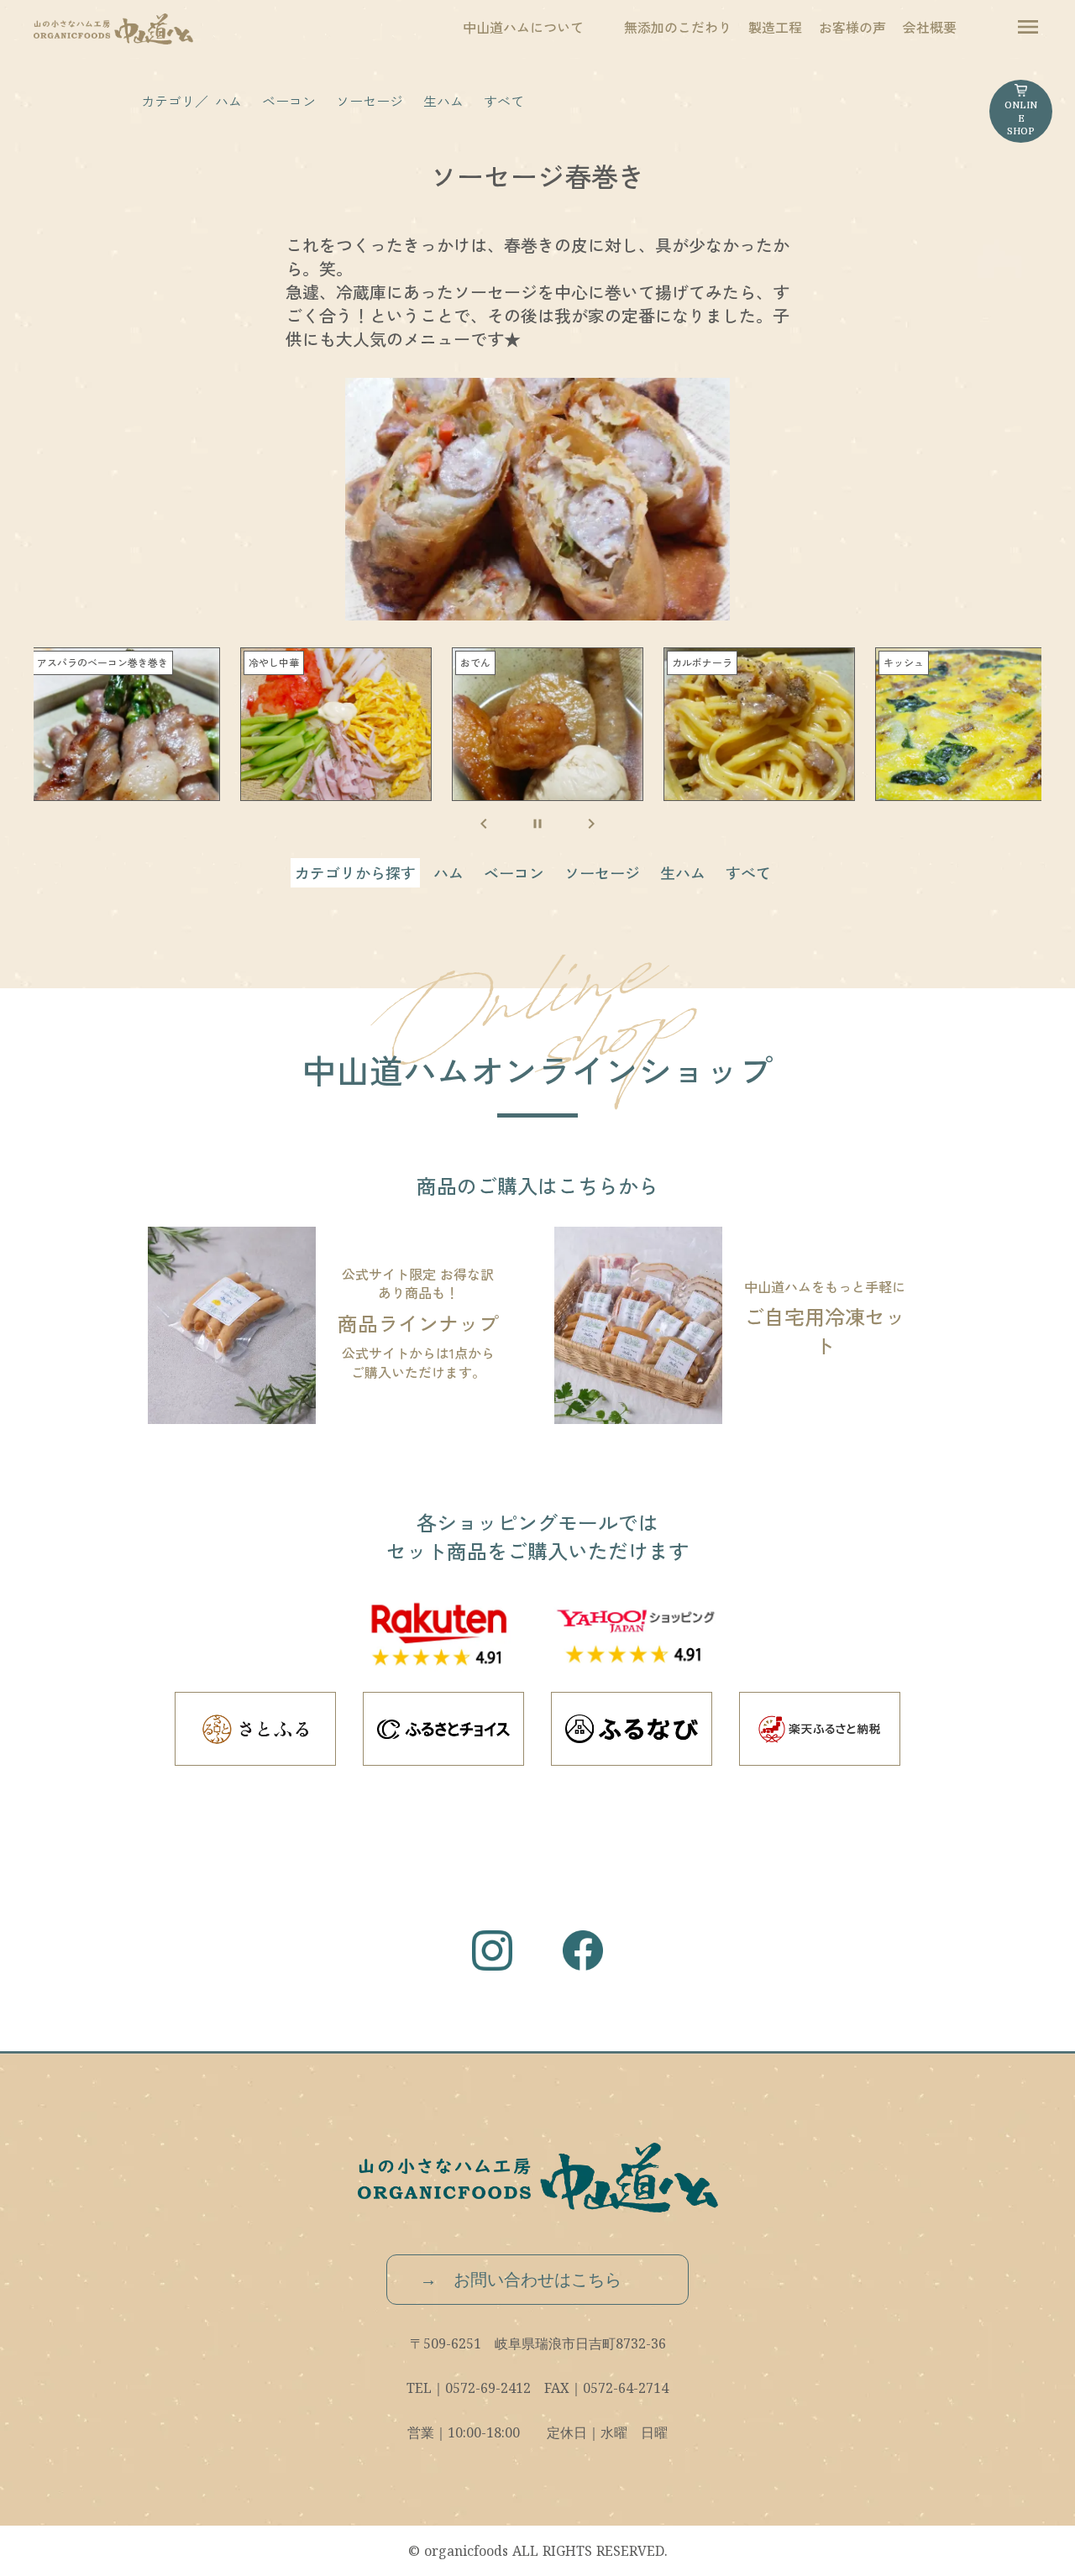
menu (1028, 27)
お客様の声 (852, 27)
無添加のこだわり (678, 27)
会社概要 (930, 27)
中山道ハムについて (523, 27)
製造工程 (775, 27)
